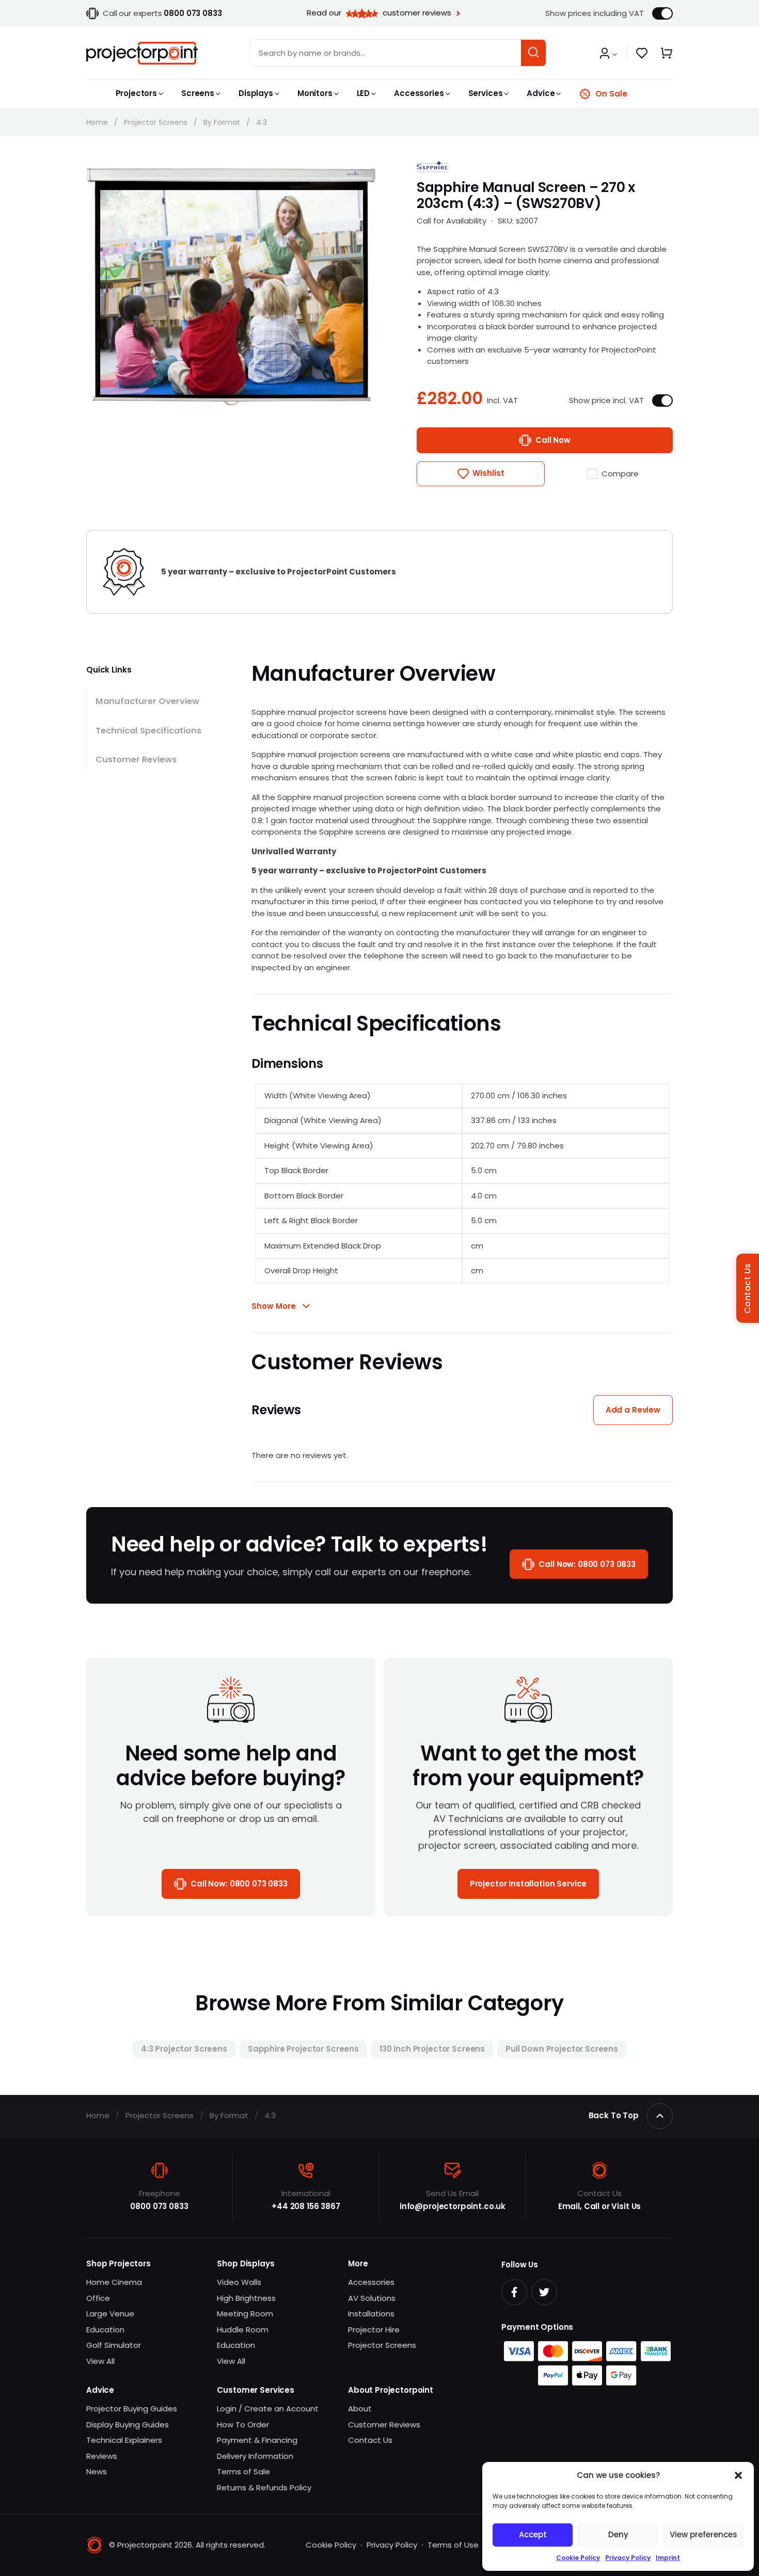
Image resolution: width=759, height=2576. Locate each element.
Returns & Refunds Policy (264, 2487)
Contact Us (370, 2440)
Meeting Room (245, 2314)
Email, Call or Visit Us (600, 2206)
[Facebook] (514, 2292)
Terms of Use (453, 2545)
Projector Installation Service (528, 1884)
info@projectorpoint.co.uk (453, 2206)
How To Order (243, 2425)
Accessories (371, 2282)
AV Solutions (372, 2298)
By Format (222, 122)
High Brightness (246, 2298)
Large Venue (110, 2314)
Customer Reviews (136, 759)
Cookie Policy (578, 2558)
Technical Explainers (124, 2440)
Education (105, 2330)
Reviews (102, 2456)
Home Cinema (114, 2282)
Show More (274, 1306)
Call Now (553, 440)
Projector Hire (374, 2330)
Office (98, 2298)
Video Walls (239, 2282)
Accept (533, 2534)
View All (100, 2361)
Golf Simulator (114, 2345)
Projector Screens (156, 122)
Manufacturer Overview (147, 701)
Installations (371, 2314)
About (360, 2409)
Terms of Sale (243, 2471)
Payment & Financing (257, 2440)
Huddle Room (243, 2330)
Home (97, 122)
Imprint (668, 2558)
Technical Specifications (148, 731)
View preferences (703, 2534)
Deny (618, 2534)
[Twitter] (544, 2292)
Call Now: (587, 1564)
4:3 (262, 122)
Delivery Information (255, 2456)
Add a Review (633, 1410)
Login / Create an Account (268, 2409)
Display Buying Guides (128, 2425)
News (97, 2471)
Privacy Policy (628, 2558)
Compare (620, 474)
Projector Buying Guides (132, 2409)
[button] (738, 2475)
